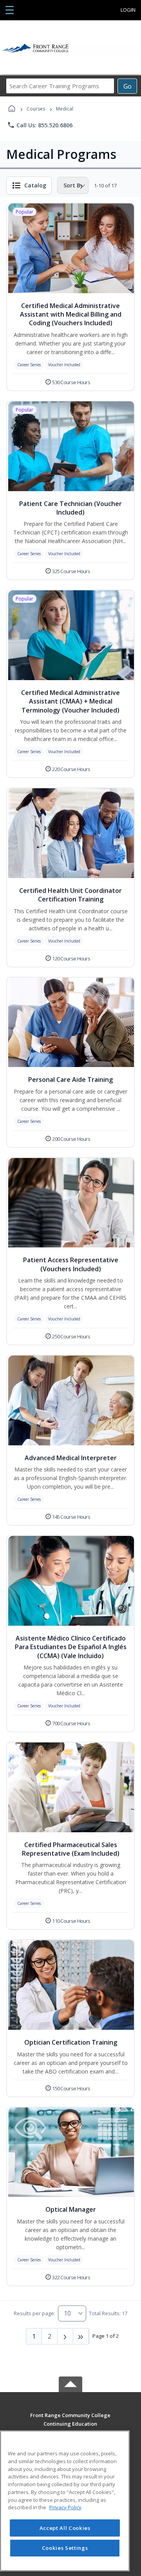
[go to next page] (65, 2336)
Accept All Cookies (65, 2528)
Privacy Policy (65, 2507)
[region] (65, 2501)
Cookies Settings (65, 2548)
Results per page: (34, 2313)
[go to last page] (81, 2336)
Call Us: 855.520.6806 (40, 125)
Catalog (35, 185)
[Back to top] (70, 2421)
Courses (36, 109)
